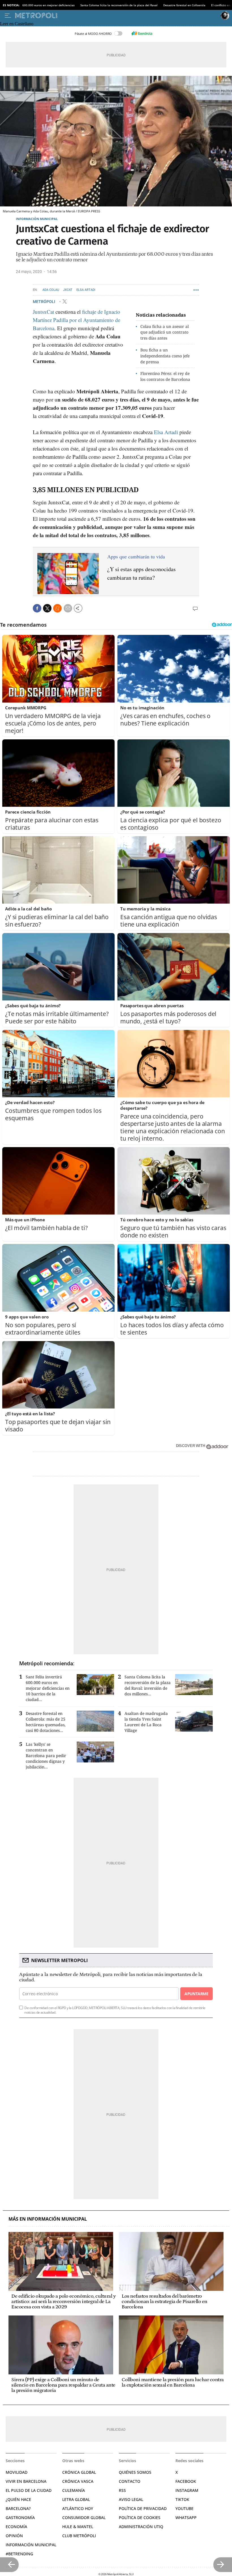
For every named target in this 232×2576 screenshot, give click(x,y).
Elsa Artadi (86, 290)
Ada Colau (51, 290)
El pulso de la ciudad (29, 2490)
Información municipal (37, 219)
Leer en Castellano (17, 24)
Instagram (187, 2490)
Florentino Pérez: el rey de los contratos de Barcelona (165, 376)
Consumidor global (84, 2518)
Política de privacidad (143, 2508)
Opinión (14, 2536)
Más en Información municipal (48, 2219)
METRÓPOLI (44, 302)
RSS (122, 2490)
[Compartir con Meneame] (57, 608)
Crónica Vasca (78, 2481)
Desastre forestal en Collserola (184, 5)
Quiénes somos (135, 2472)
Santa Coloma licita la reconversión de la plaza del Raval (119, 5)
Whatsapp (186, 2518)
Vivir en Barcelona (26, 2481)
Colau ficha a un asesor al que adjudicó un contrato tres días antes (165, 332)
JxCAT (68, 290)
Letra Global (76, 2499)
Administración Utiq (141, 2527)
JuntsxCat (43, 312)
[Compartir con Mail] (68, 608)
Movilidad (17, 2472)
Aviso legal (131, 2499)
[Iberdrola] (142, 33)
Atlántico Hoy (78, 2508)
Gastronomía (20, 2518)
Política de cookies (140, 2518)
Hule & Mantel (78, 2527)
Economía (16, 2527)
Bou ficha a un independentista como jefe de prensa (165, 356)
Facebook (186, 2481)
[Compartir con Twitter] (47, 608)
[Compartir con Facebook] (37, 608)
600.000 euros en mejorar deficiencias (49, 5)
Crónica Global (79, 2472)
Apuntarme (196, 1994)
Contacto (130, 2481)
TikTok (182, 2499)
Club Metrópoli (79, 2536)
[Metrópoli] (117, 16)
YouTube (184, 2508)
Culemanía (74, 2490)
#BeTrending (19, 2554)
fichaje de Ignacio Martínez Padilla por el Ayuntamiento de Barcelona (77, 320)
